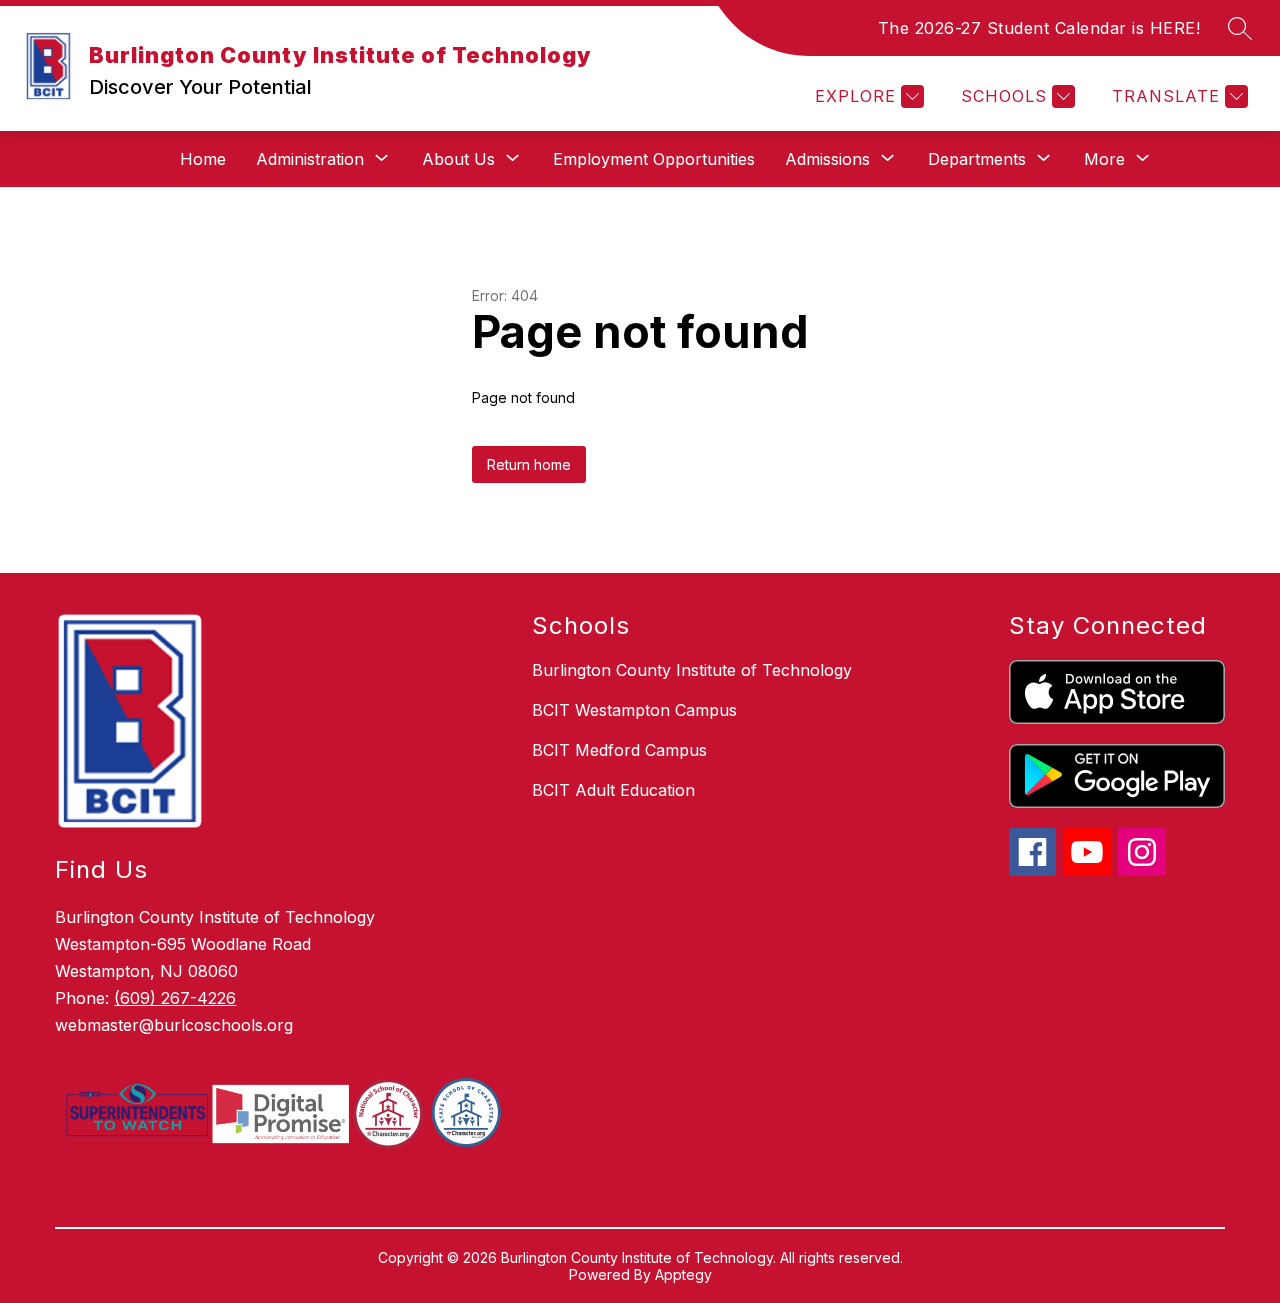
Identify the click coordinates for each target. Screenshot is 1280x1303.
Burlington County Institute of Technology (692, 670)
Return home (529, 464)
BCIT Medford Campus (619, 750)
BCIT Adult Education (613, 790)
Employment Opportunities (654, 159)
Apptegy (683, 1274)
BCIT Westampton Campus (634, 710)
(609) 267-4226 (175, 998)
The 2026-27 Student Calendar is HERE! (1039, 28)
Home (203, 159)
